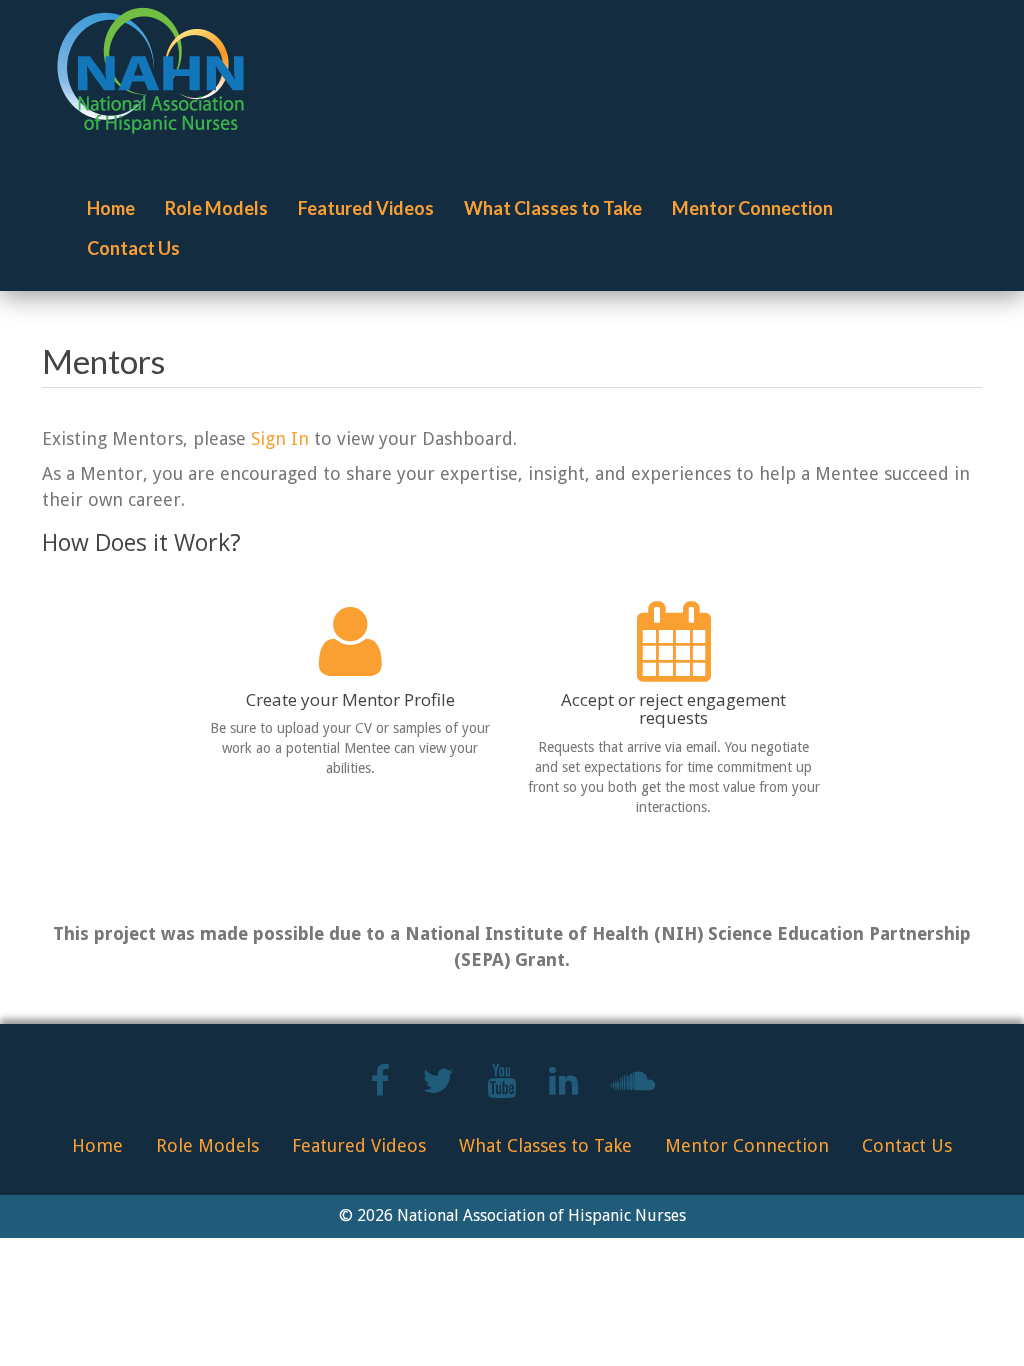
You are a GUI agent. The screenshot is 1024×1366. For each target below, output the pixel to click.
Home (111, 208)
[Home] (158, 70)
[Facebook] (379, 1088)
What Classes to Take (553, 208)
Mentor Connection (752, 208)
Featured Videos (366, 208)
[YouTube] (501, 1088)
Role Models (216, 208)
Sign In (280, 438)
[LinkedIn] (563, 1088)
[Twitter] (438, 1088)
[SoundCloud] (633, 1088)
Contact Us (133, 248)
